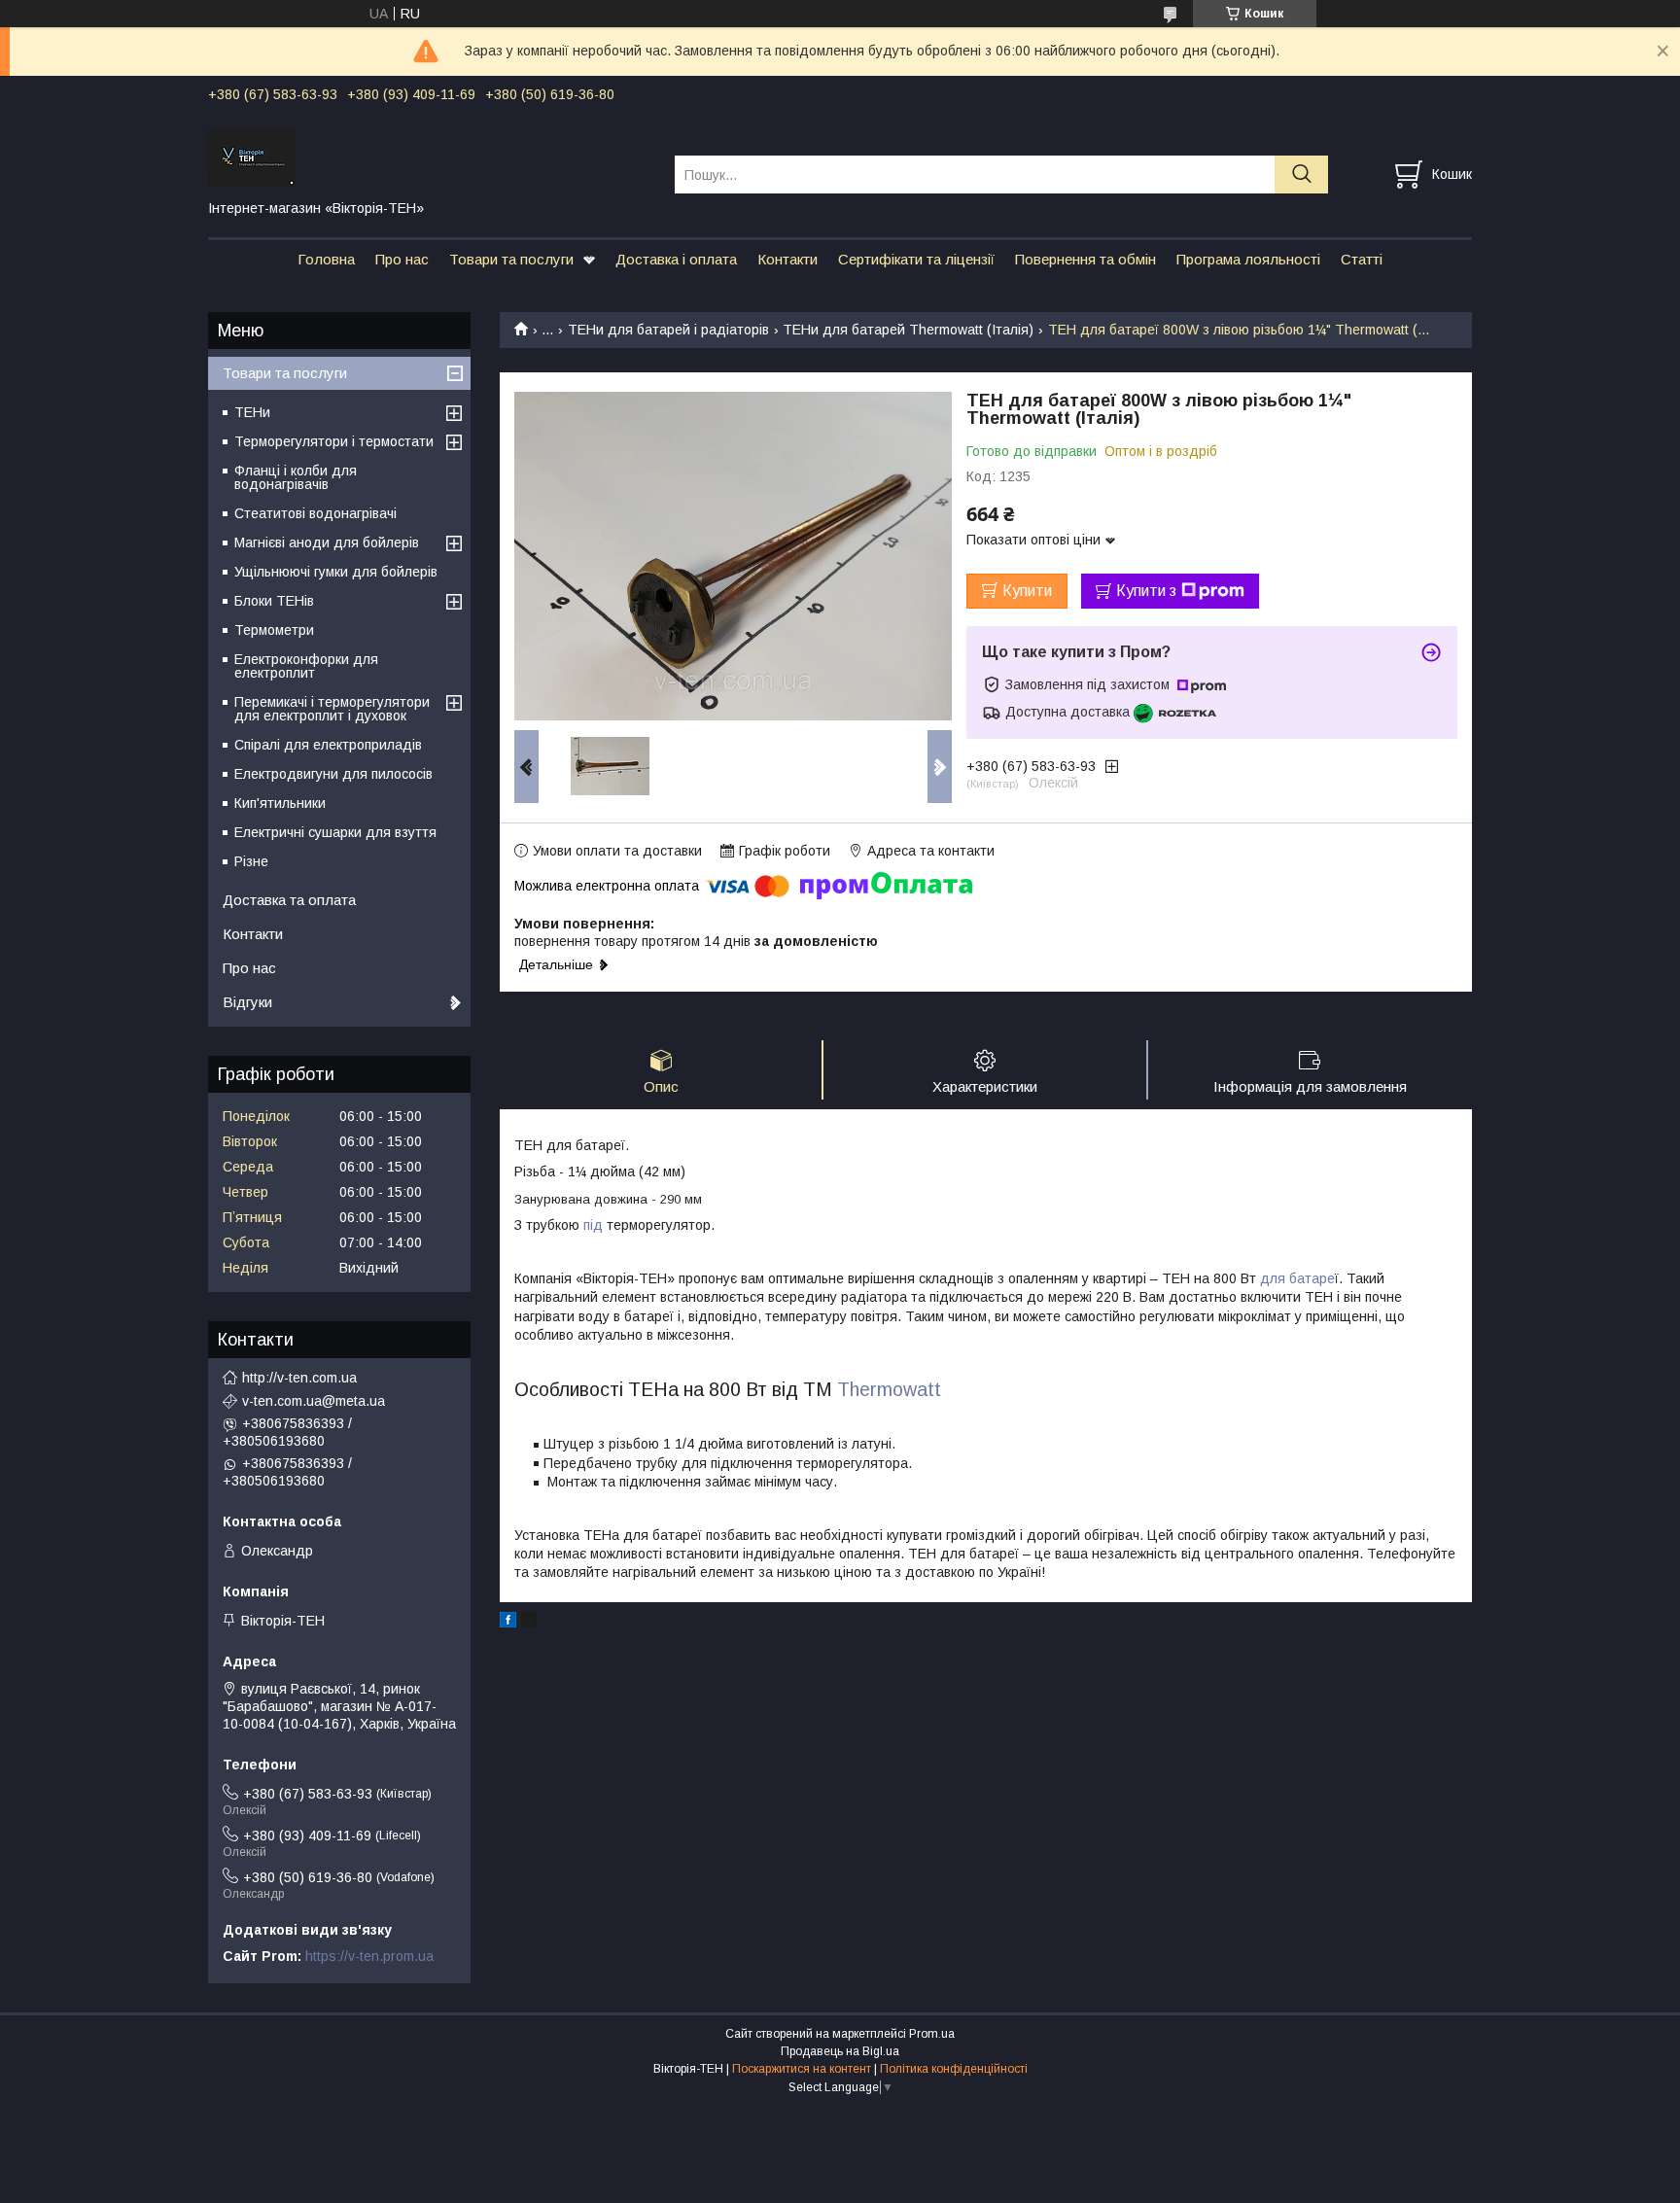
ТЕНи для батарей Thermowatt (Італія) (908, 330)
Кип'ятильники (280, 803)
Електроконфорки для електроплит (306, 666)
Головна (326, 259)
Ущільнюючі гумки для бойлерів (336, 572)
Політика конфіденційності (954, 2069)
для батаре (1297, 1278)
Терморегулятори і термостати (334, 441)
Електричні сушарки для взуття (335, 832)
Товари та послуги (511, 259)
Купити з (1146, 591)
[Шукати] (1301, 175)
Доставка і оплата (676, 259)
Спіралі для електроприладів (328, 745)
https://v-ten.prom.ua (369, 1956)
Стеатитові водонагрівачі (315, 513)
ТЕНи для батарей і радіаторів (668, 330)
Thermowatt (892, 1389)
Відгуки (247, 1002)
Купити (1027, 591)
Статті (1362, 259)
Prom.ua (932, 2034)
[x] (529, 1623)
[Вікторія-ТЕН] (429, 157)
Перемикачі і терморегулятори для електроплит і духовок (332, 709)
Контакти (787, 259)
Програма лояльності (1248, 259)
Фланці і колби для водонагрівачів (296, 477)
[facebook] (508, 1623)
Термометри (274, 630)
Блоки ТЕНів (274, 601)
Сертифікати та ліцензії (916, 259)
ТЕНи (252, 412)
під (593, 1225)
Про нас (402, 259)
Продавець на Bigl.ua (840, 2051)
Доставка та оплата (289, 900)
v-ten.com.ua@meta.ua (314, 1401)
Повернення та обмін (1085, 259)
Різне (251, 861)
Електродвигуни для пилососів (333, 774)
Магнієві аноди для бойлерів (327, 542)
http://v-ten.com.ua (299, 1378)
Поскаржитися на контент (802, 2069)
